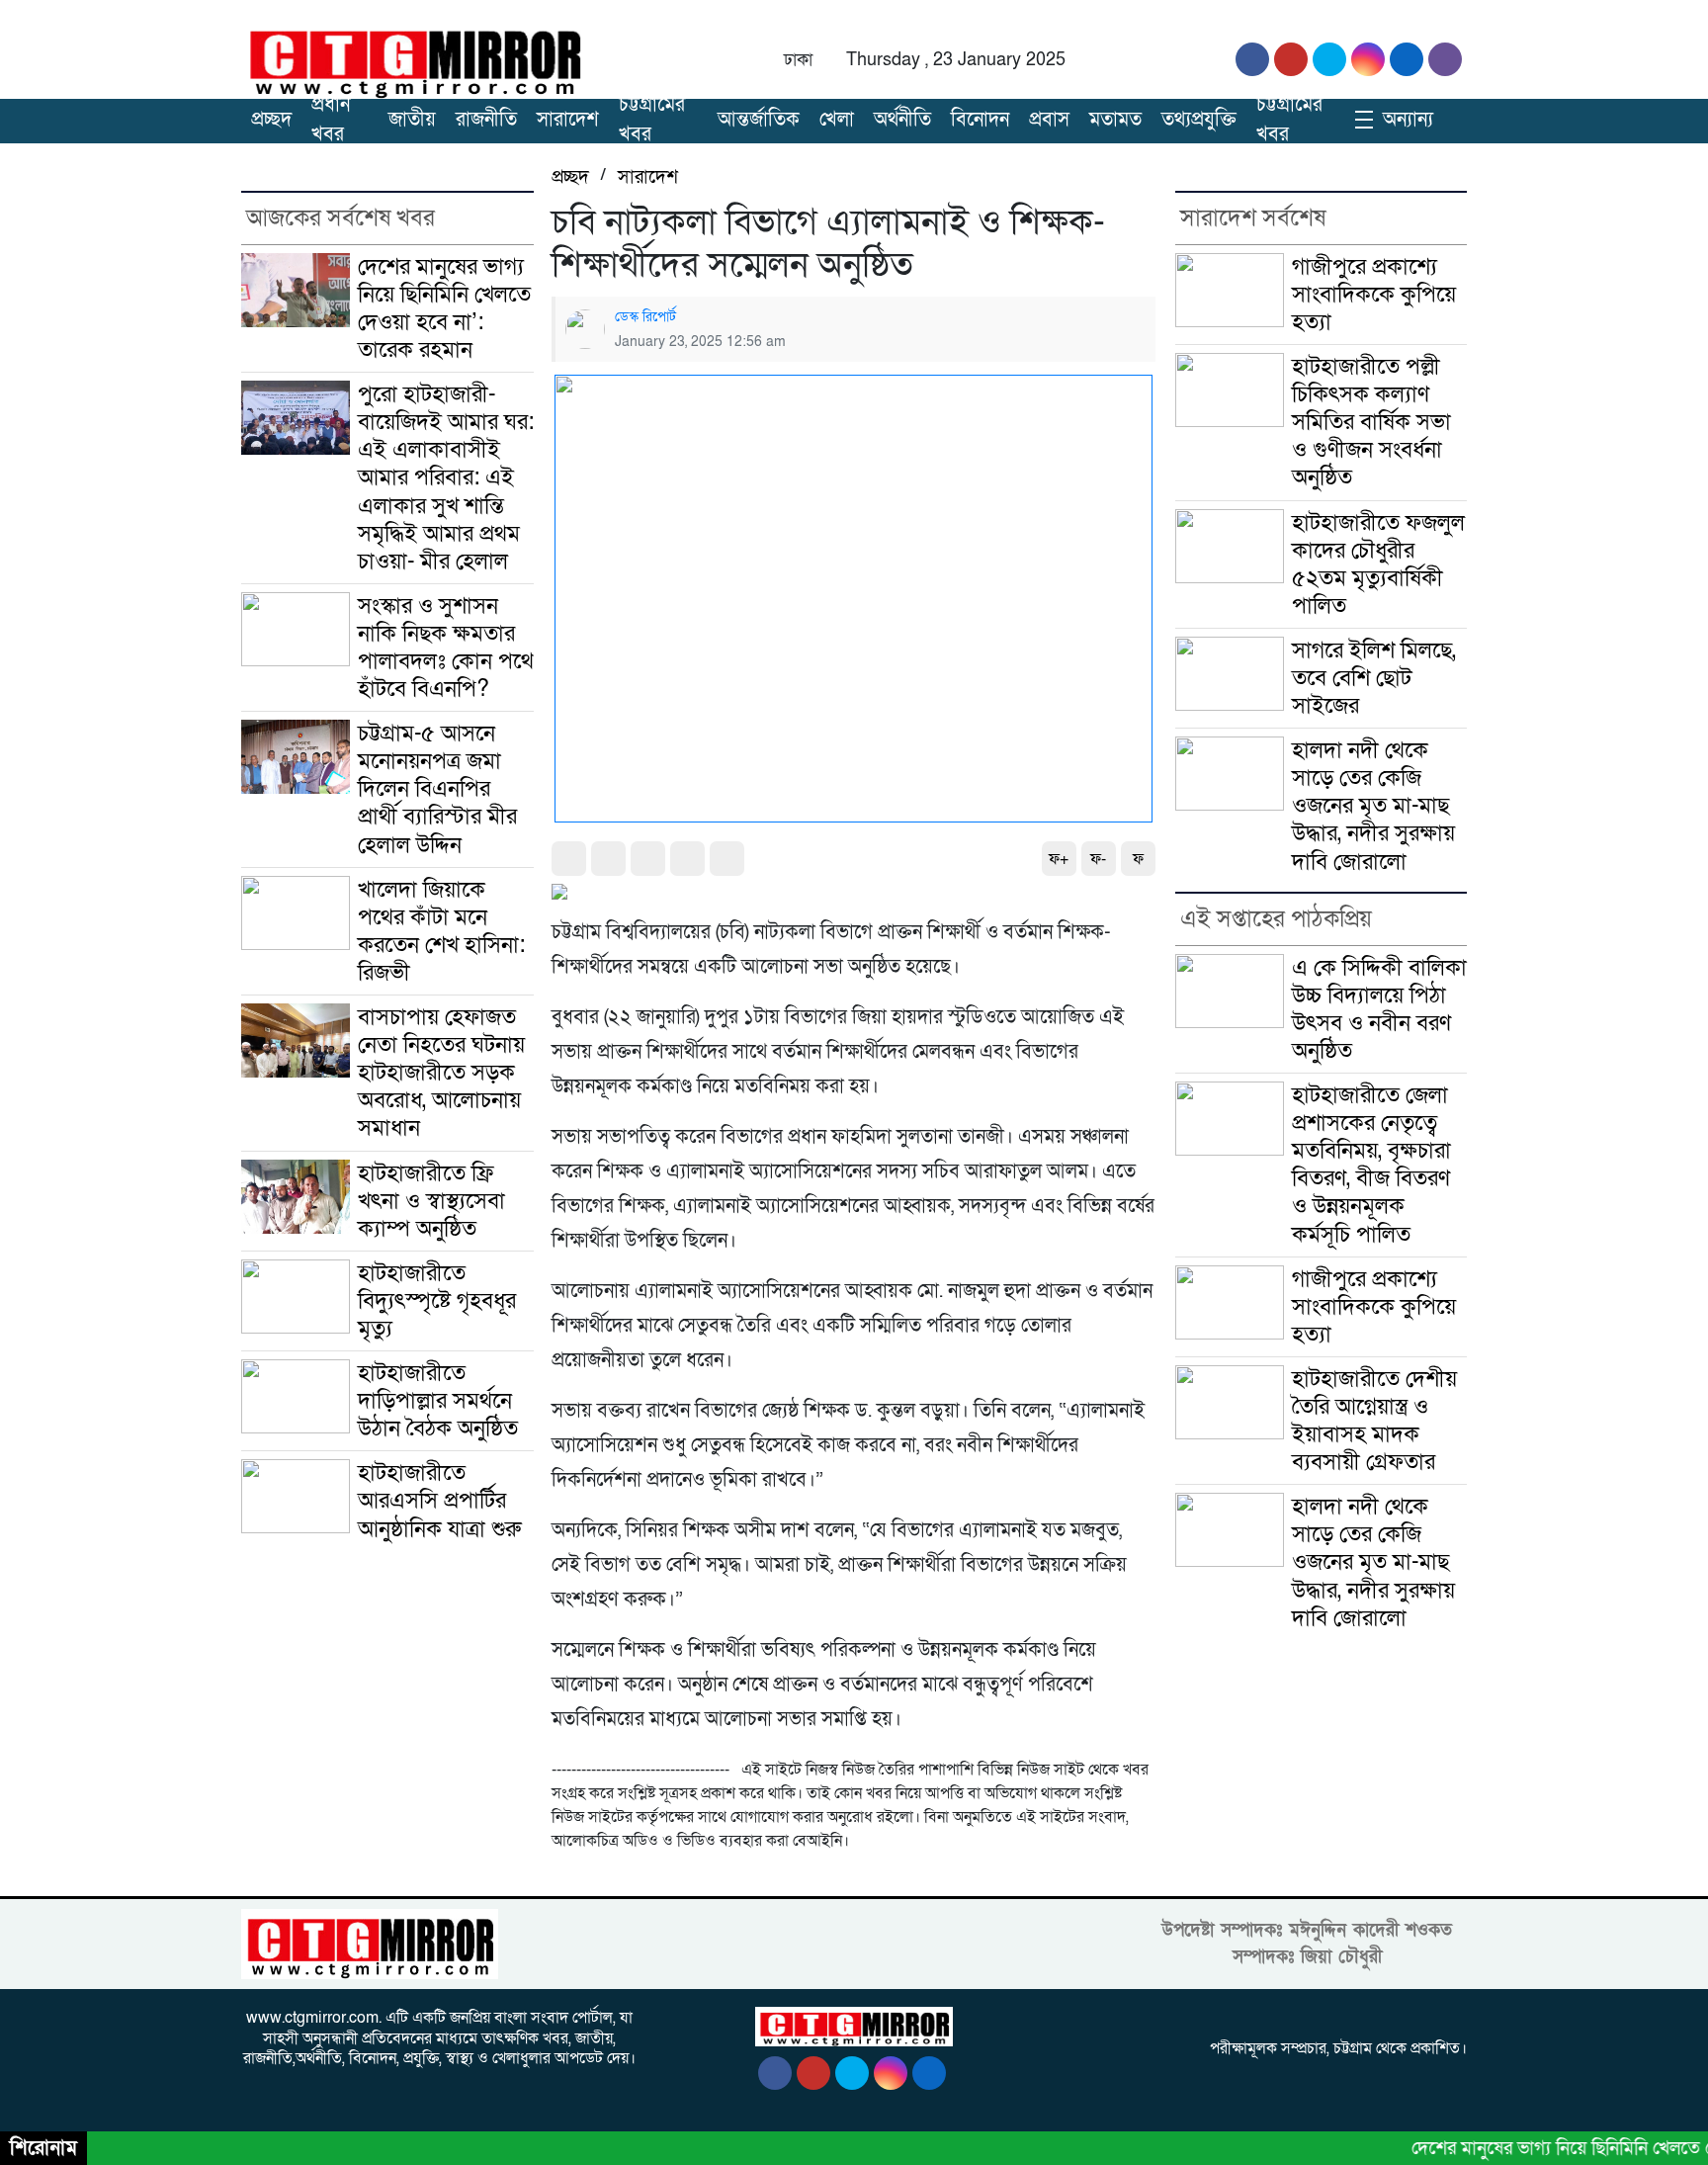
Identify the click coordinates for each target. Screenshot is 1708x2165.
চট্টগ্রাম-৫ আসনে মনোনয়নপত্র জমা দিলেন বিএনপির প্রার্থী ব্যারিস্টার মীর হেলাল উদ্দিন (437, 789)
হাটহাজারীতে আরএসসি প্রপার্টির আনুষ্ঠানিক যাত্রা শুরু (439, 1501)
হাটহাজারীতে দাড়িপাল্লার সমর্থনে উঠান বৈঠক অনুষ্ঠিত (438, 1401)
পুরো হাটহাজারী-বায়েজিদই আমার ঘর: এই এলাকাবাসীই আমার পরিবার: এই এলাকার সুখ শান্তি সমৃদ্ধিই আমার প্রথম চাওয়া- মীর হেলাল (446, 478)
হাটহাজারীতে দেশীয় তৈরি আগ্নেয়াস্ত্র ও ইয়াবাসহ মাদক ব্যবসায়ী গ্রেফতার (1374, 1421)
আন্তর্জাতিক (759, 120)
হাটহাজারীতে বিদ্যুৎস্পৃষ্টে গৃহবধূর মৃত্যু (437, 1301)
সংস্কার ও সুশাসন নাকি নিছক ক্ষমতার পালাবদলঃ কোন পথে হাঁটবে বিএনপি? (446, 648)
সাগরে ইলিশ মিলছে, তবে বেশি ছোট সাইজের (1374, 678)
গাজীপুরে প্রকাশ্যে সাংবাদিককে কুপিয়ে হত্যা (1374, 295)
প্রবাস (1049, 120)
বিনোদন (980, 120)
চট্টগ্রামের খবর (652, 120)
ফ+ (1059, 859)
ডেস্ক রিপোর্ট (645, 317)
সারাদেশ (568, 120)
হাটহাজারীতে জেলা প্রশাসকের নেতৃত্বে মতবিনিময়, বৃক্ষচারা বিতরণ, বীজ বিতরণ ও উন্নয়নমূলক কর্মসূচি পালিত (1371, 1165)
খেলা (837, 120)
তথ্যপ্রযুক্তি (1199, 120)
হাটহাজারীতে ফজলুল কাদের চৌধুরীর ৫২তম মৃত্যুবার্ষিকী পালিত (1378, 564)
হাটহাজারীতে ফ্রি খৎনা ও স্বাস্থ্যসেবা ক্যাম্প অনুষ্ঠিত (431, 1201)
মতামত (1115, 120)
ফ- (1098, 859)
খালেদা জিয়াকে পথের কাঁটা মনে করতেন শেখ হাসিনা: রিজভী (441, 931)
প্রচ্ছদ (271, 120)
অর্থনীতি (902, 120)
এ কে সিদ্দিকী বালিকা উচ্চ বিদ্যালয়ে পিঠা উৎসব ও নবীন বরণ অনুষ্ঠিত (1379, 1009)
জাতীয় (412, 120)
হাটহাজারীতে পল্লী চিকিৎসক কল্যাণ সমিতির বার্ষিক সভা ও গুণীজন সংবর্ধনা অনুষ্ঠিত (1371, 422)
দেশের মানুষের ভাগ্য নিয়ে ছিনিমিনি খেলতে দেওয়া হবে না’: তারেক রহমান (444, 308)
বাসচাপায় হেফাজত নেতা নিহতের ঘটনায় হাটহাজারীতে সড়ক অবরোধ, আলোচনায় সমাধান (441, 1073)
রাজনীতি (486, 120)
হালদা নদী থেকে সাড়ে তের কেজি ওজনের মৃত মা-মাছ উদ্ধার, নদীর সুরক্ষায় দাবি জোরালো (1373, 806)
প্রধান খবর (331, 120)
